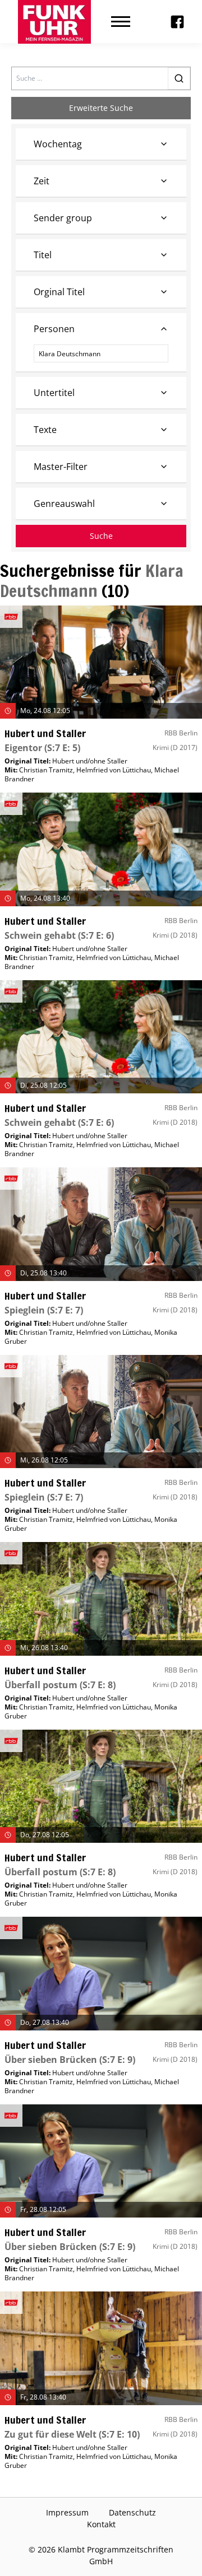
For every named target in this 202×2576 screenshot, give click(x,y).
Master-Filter (61, 467)
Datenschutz (132, 2512)
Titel (43, 255)
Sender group (63, 218)
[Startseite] (54, 22)
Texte (45, 430)
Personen (54, 329)
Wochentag (58, 144)
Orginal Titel (59, 292)
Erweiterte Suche (101, 108)
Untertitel (54, 393)
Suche (101, 536)
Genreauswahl (64, 504)
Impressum (67, 2512)
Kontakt (101, 2524)
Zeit (42, 181)
